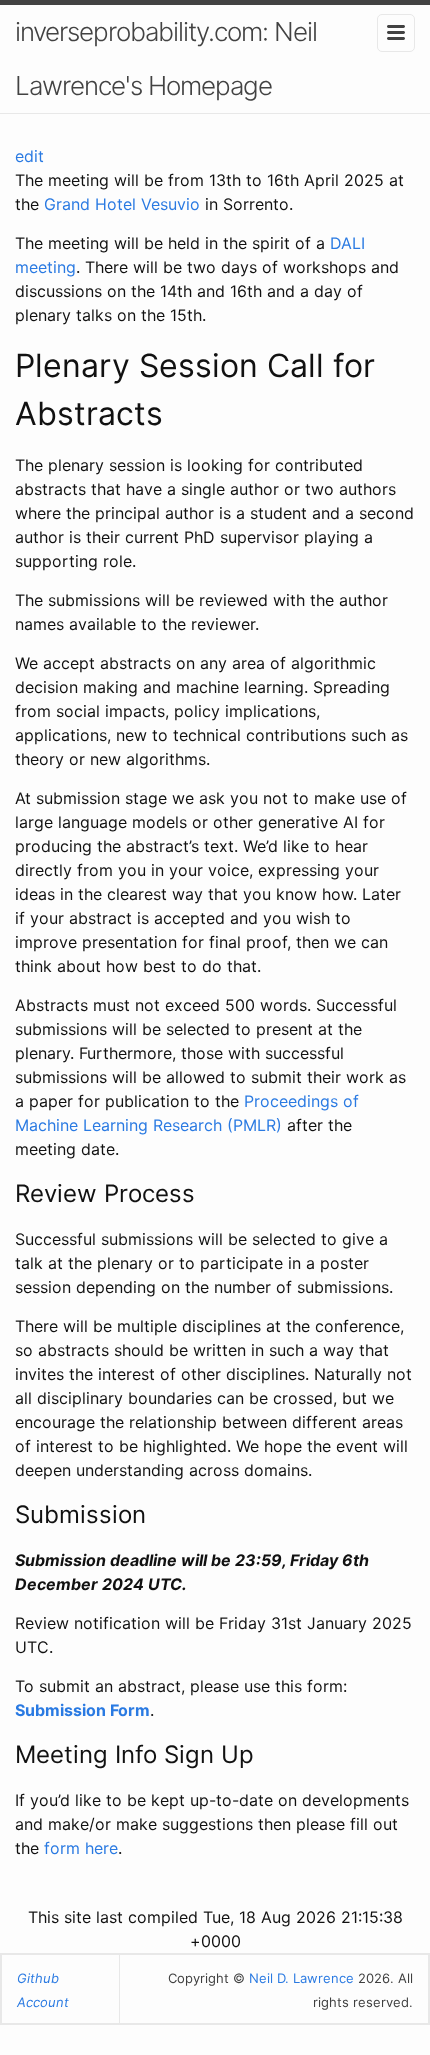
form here (81, 1848)
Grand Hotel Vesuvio (122, 204)
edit (29, 156)
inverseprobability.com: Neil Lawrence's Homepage (166, 58)
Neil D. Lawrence (301, 1978)
